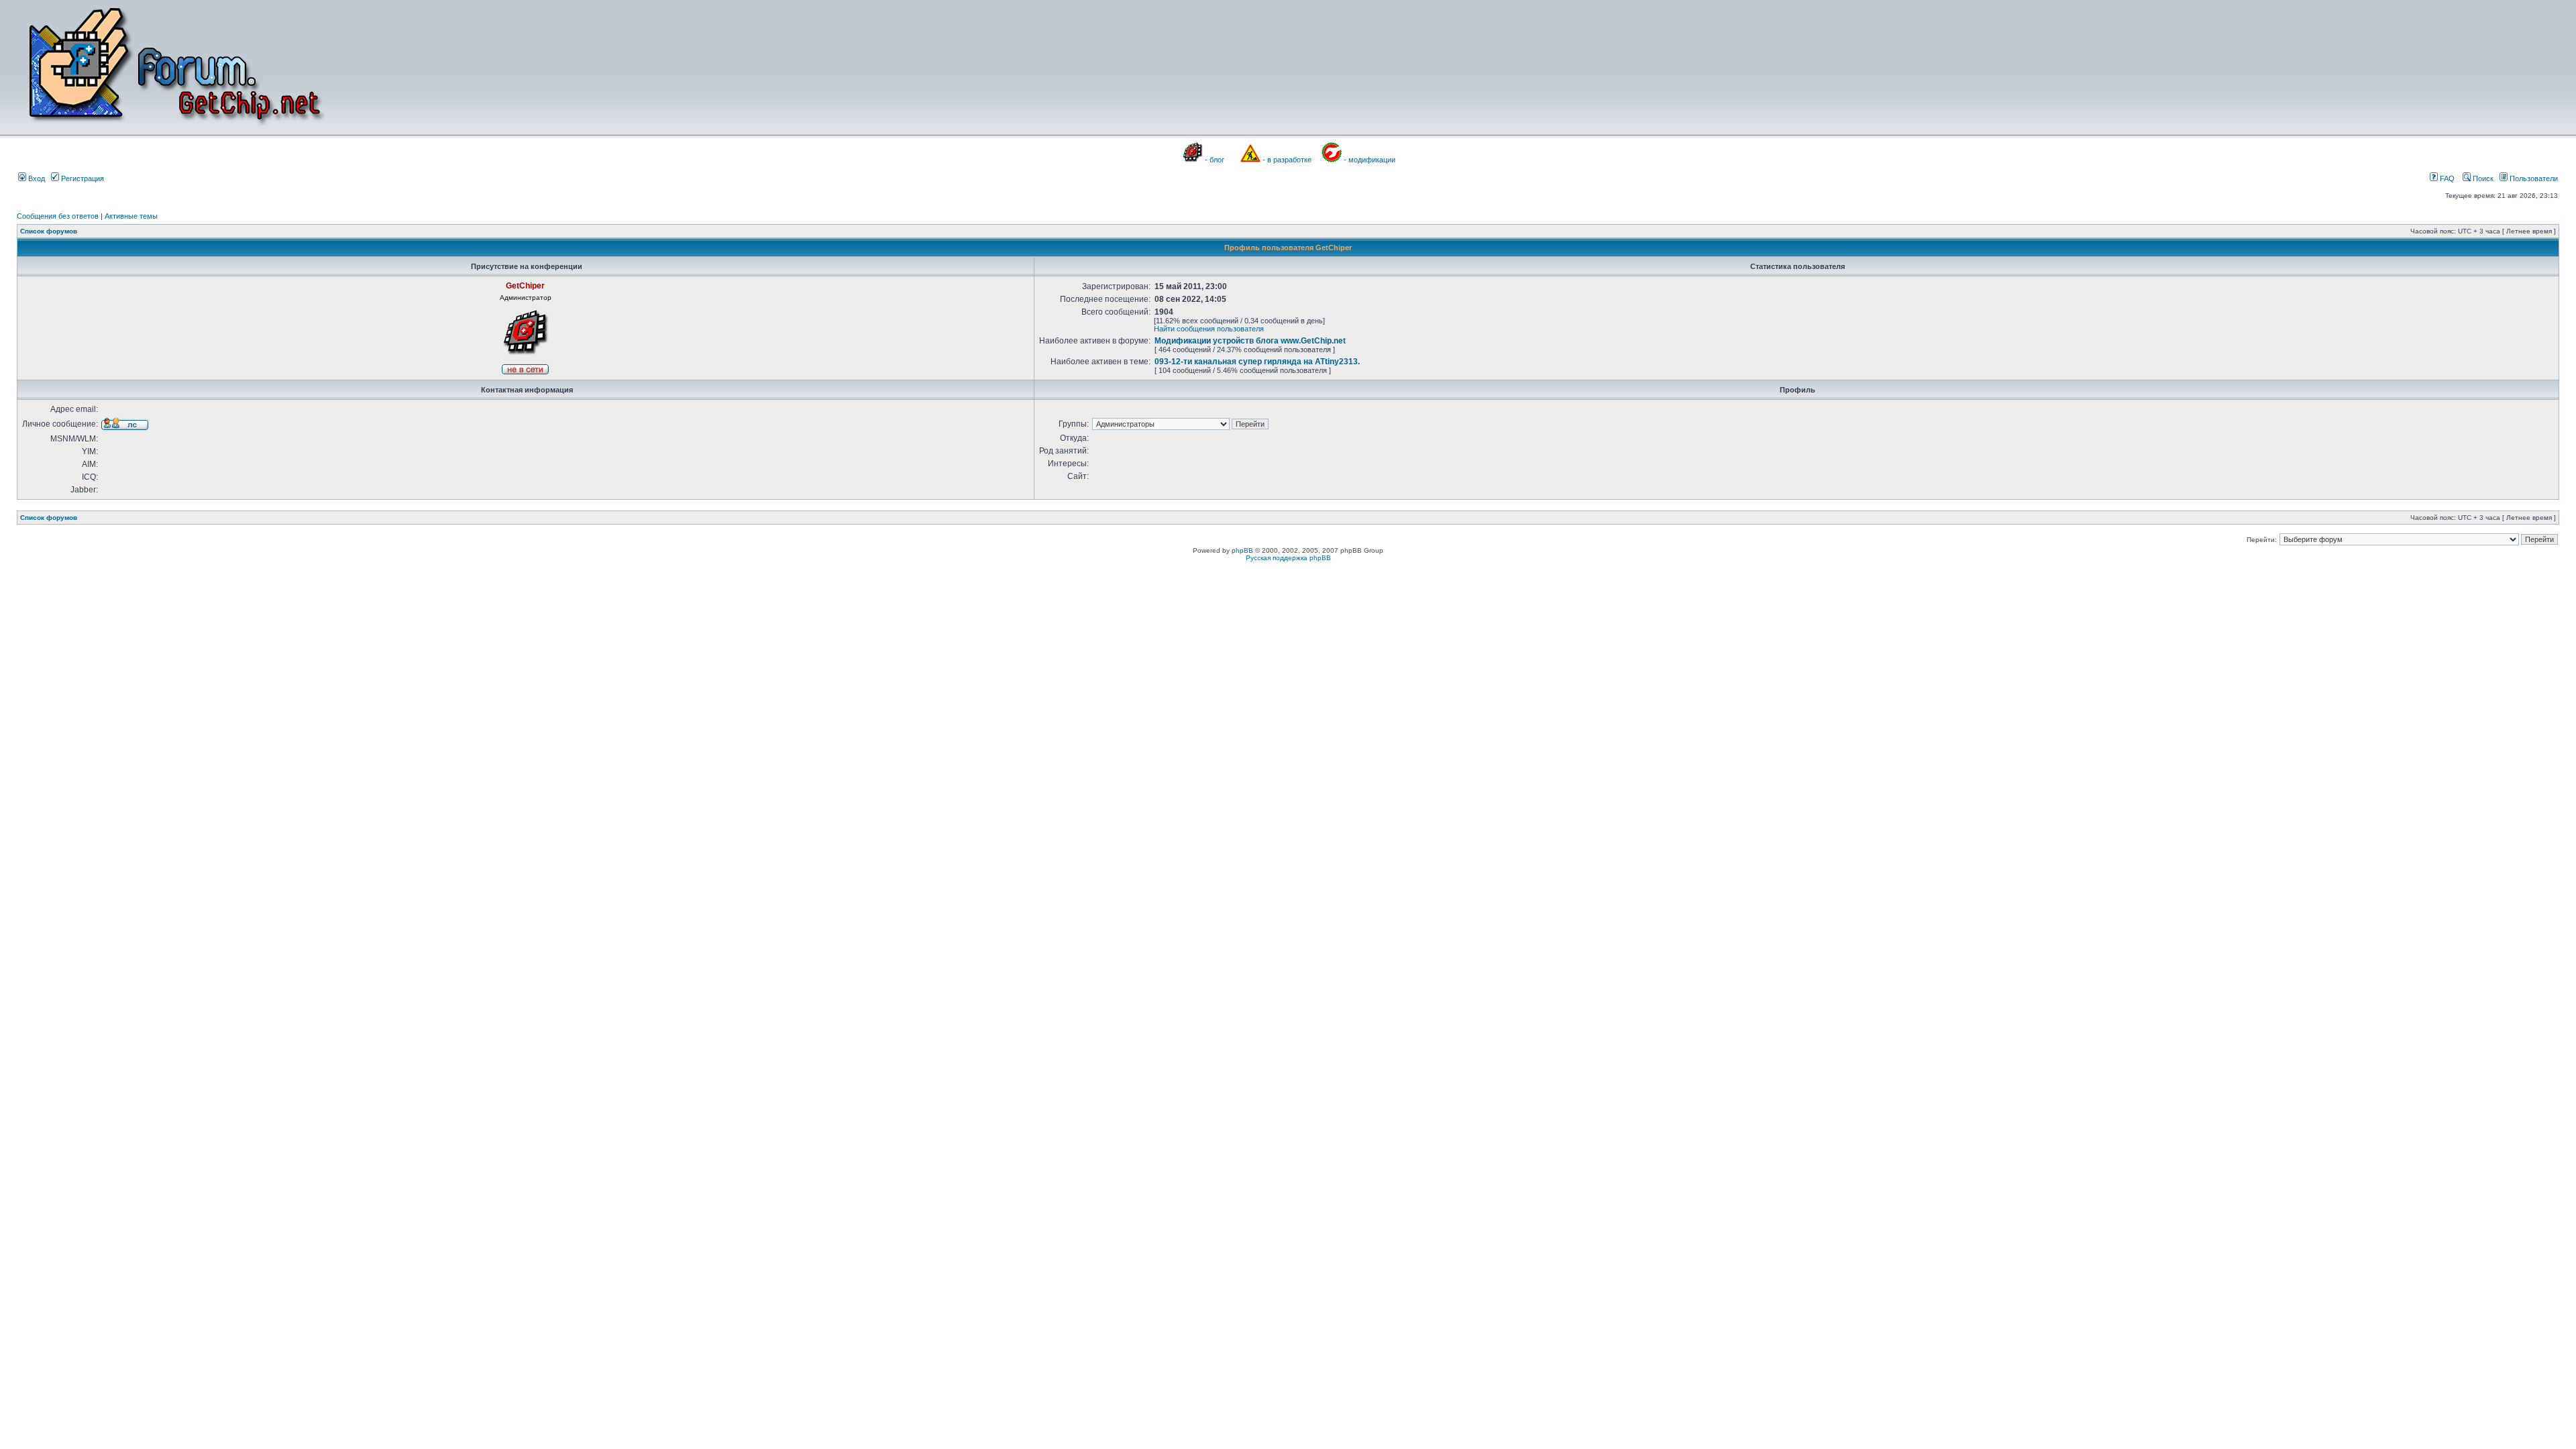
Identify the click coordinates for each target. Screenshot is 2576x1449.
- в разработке (1287, 160)
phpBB (1242, 550)
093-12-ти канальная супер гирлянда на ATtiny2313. (1257, 362)
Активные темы (131, 216)
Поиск (2482, 178)
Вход (36, 178)
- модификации (1370, 160)
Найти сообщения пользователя (1209, 329)
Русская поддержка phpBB (1288, 558)
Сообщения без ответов (58, 216)
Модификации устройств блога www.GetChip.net (1250, 341)
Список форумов (49, 231)
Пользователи (2533, 178)
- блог (1215, 160)
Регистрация (82, 178)
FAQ (2446, 178)
